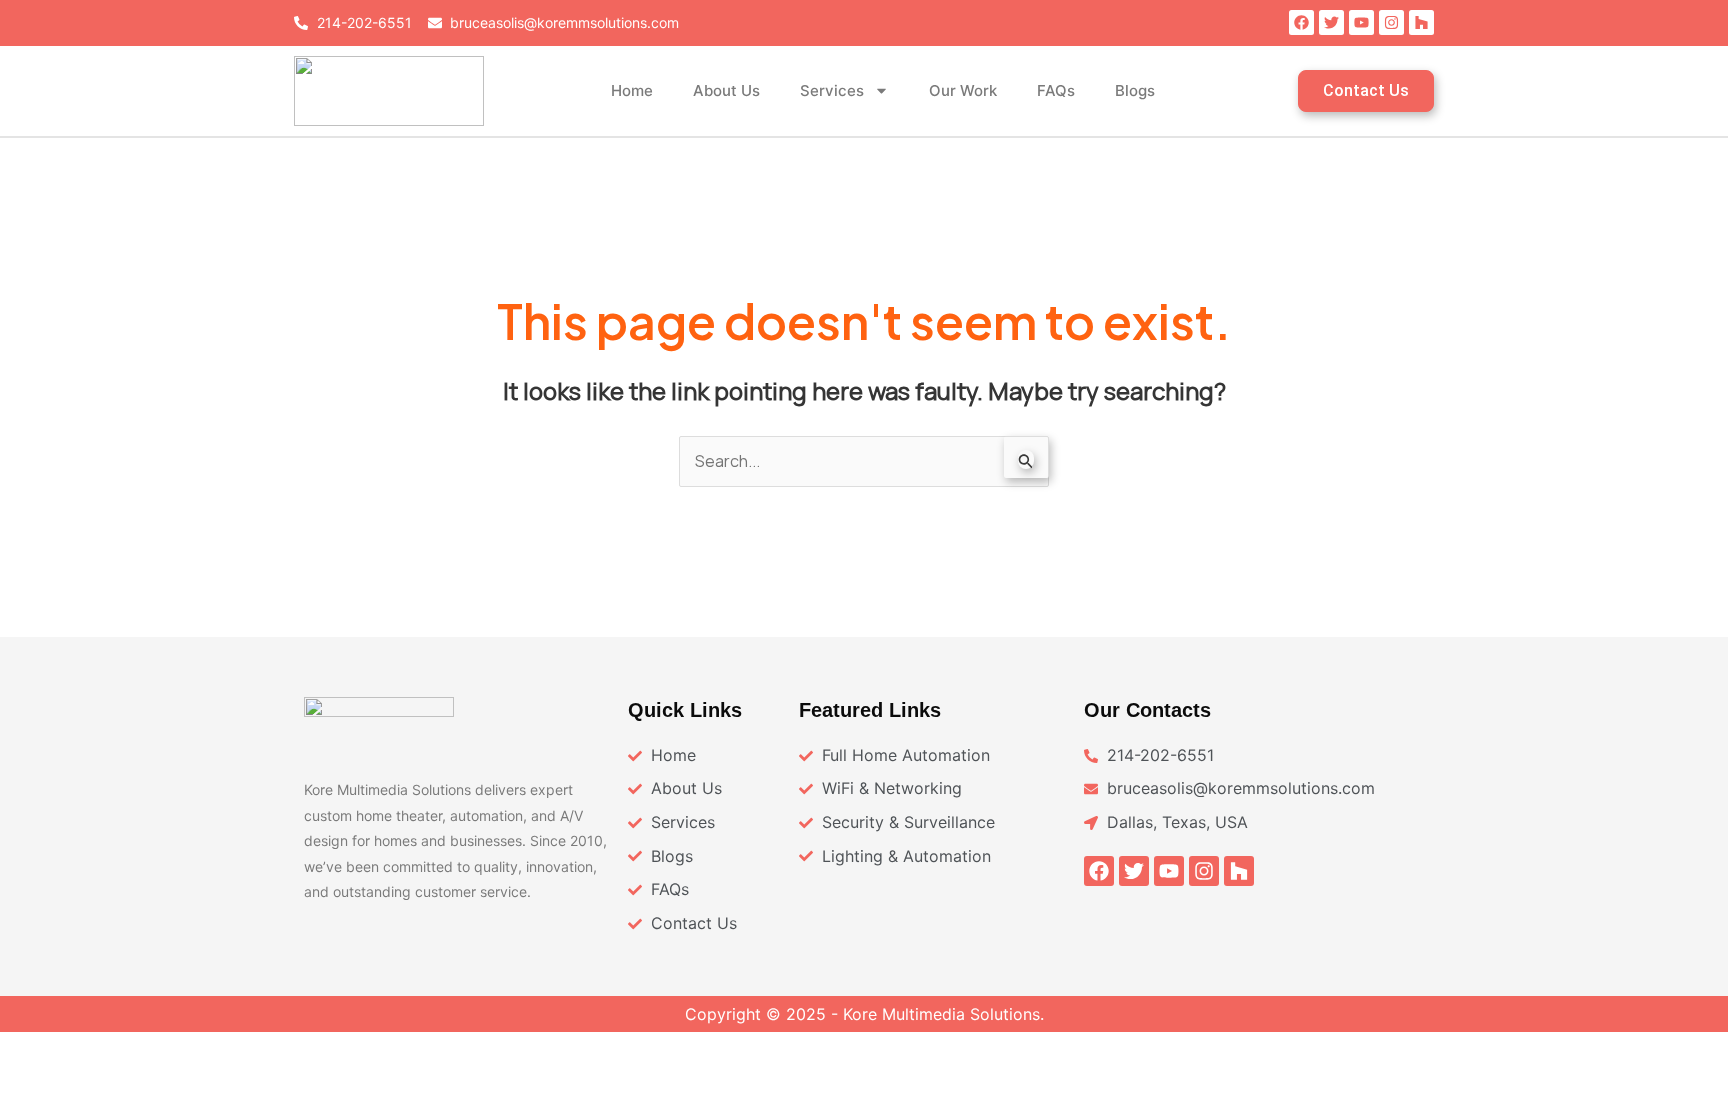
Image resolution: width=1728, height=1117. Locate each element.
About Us (726, 90)
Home (632, 90)
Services (832, 90)
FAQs (1056, 90)
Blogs (1135, 90)
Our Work (963, 90)
